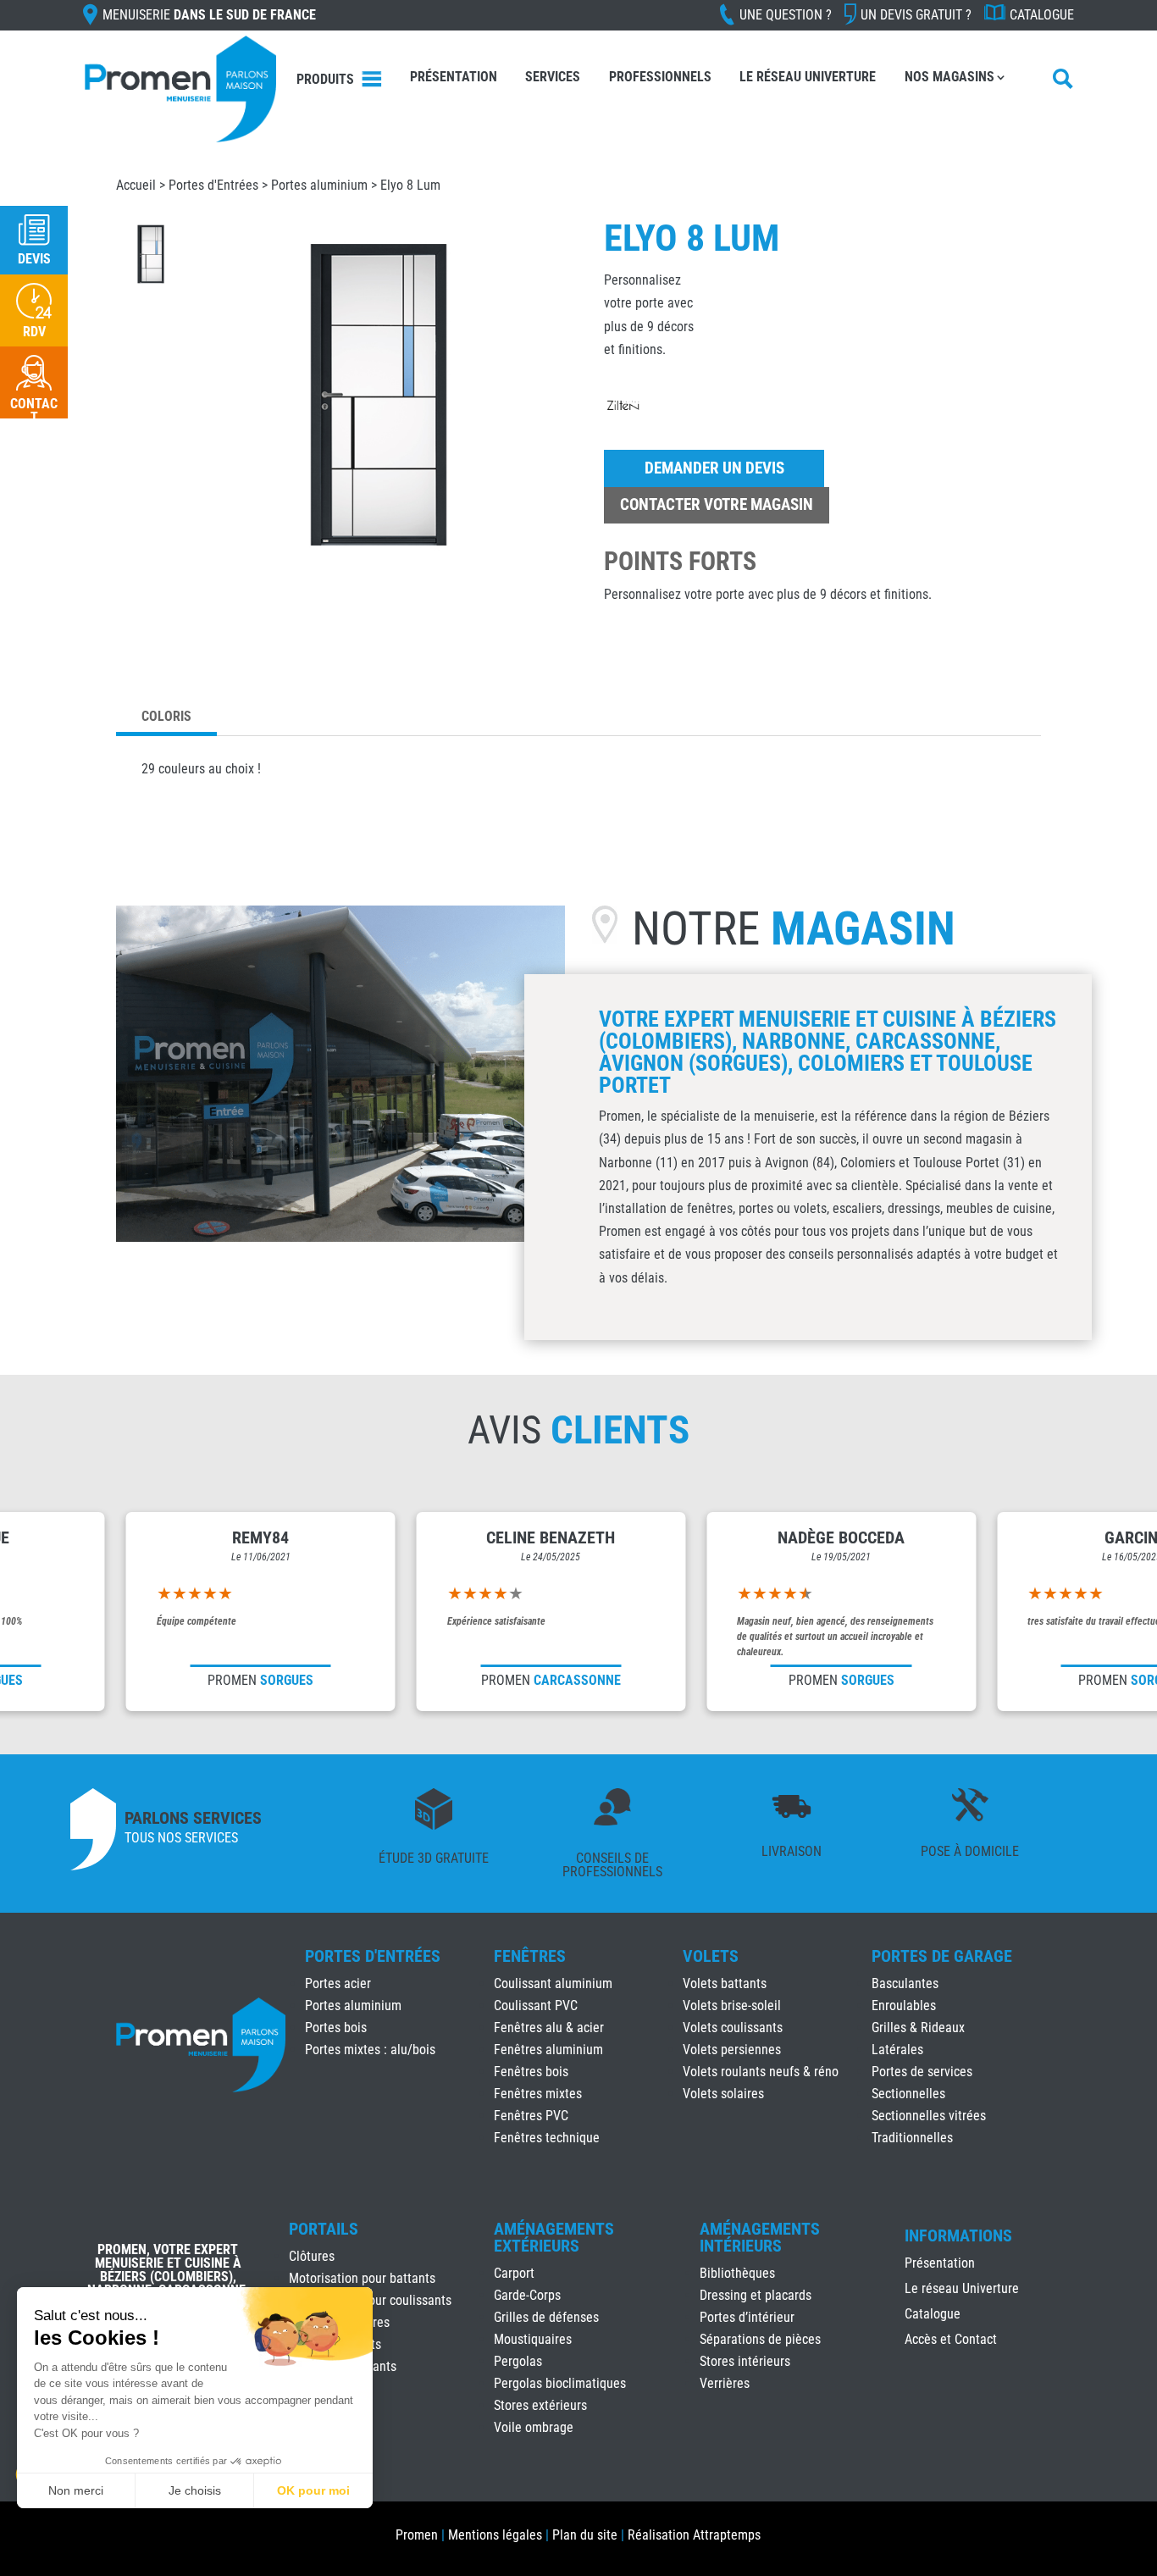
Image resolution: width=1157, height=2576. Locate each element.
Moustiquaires (533, 2339)
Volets (711, 1956)
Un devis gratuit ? (916, 15)
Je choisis (195, 2490)
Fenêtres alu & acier (549, 2028)
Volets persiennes (732, 2050)
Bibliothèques (737, 2273)
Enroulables (904, 2005)
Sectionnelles (908, 2094)
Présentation (454, 77)
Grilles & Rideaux (918, 2028)
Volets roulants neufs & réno (761, 2072)
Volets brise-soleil (732, 2005)
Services (553, 77)
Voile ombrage (534, 2427)
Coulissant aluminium (553, 1983)
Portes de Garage (942, 1956)
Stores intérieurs (745, 2361)
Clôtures (312, 2256)
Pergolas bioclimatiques (560, 2383)
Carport (514, 2273)
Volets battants (725, 1983)
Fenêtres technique (547, 2138)
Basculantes (905, 1983)
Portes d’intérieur (747, 2317)
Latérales (897, 2050)
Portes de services (922, 2072)
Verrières (725, 2383)
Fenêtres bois (531, 2072)
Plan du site (585, 2535)
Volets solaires (723, 2094)
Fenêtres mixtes (538, 2094)
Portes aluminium (319, 185)
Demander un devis (714, 468)
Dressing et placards (756, 2295)
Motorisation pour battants (362, 2278)
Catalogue (1042, 15)
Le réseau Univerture (808, 77)
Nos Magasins (949, 77)
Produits (325, 79)
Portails (324, 2229)
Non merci (76, 2490)
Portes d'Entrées (213, 185)
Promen (417, 2535)
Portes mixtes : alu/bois (370, 2050)
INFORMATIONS (958, 2236)
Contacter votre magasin (717, 504)
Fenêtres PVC (531, 2116)
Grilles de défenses (546, 2317)
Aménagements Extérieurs (554, 2237)
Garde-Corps (527, 2295)
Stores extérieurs (540, 2405)
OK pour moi (313, 2490)
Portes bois (336, 2028)
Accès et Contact (951, 2341)
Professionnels (660, 77)
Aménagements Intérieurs (760, 2237)
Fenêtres (530, 1956)
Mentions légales (495, 2535)
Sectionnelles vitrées (929, 2116)
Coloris (166, 716)
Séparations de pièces (760, 2339)
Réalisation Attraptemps (694, 2535)
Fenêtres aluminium (548, 2050)
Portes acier (338, 1983)
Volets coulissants (733, 2028)
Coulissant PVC (536, 2005)
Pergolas (518, 2361)
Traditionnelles (912, 2138)
